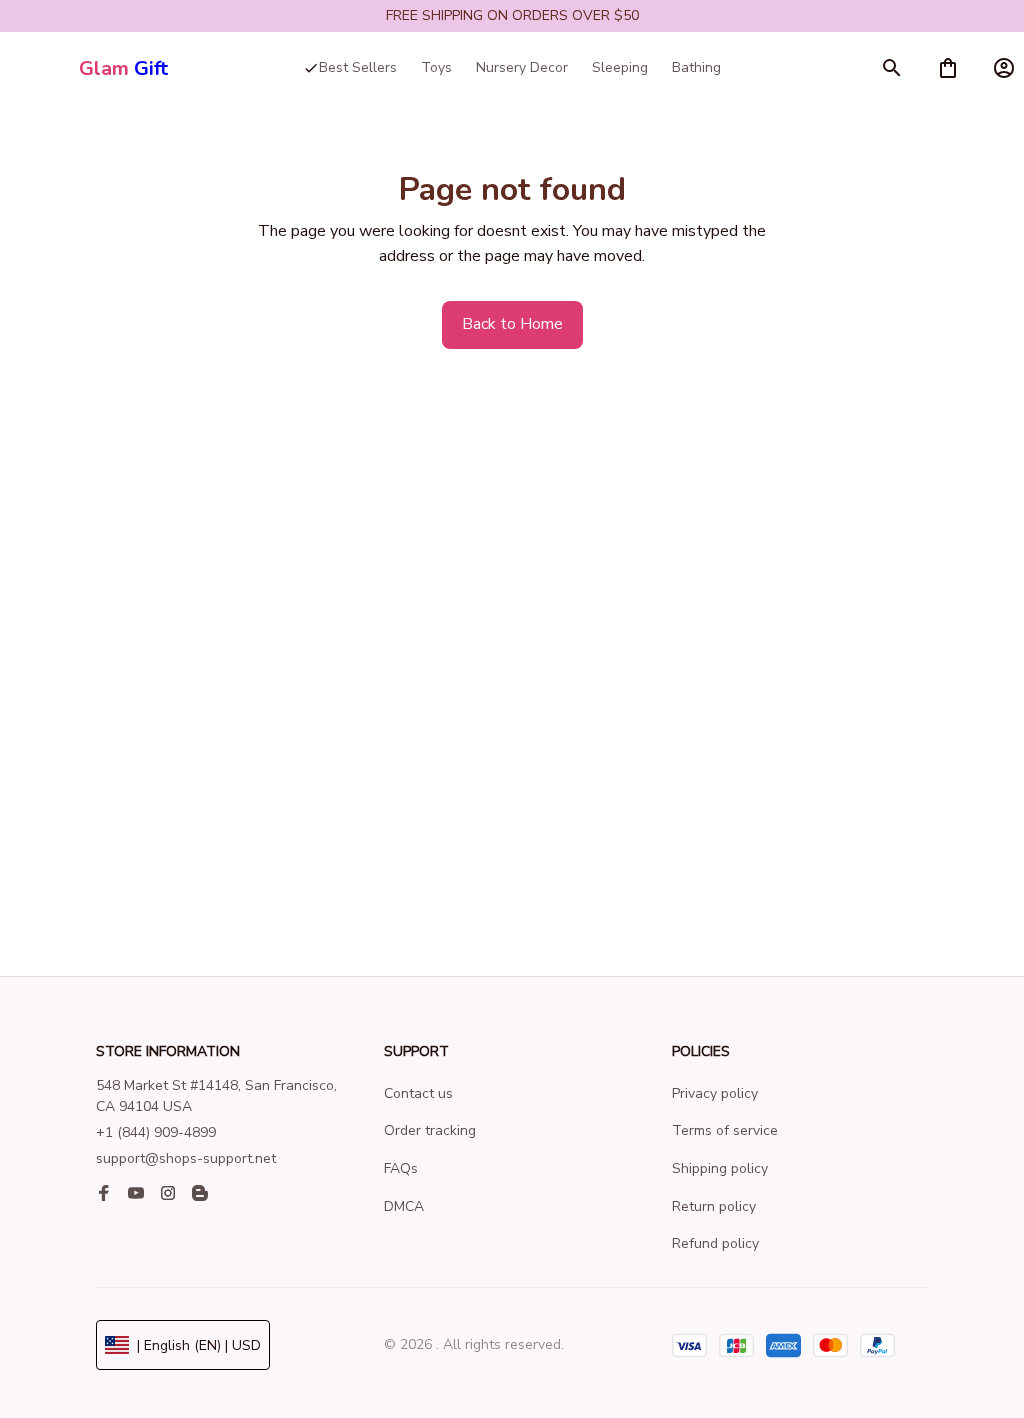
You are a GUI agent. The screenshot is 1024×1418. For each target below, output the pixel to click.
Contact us (418, 1093)
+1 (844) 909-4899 (156, 1132)
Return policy (714, 1206)
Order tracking (430, 1130)
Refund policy (715, 1243)
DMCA (404, 1206)
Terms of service (725, 1130)
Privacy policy (715, 1093)
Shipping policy (720, 1168)
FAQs (401, 1168)
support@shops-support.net (186, 1158)
